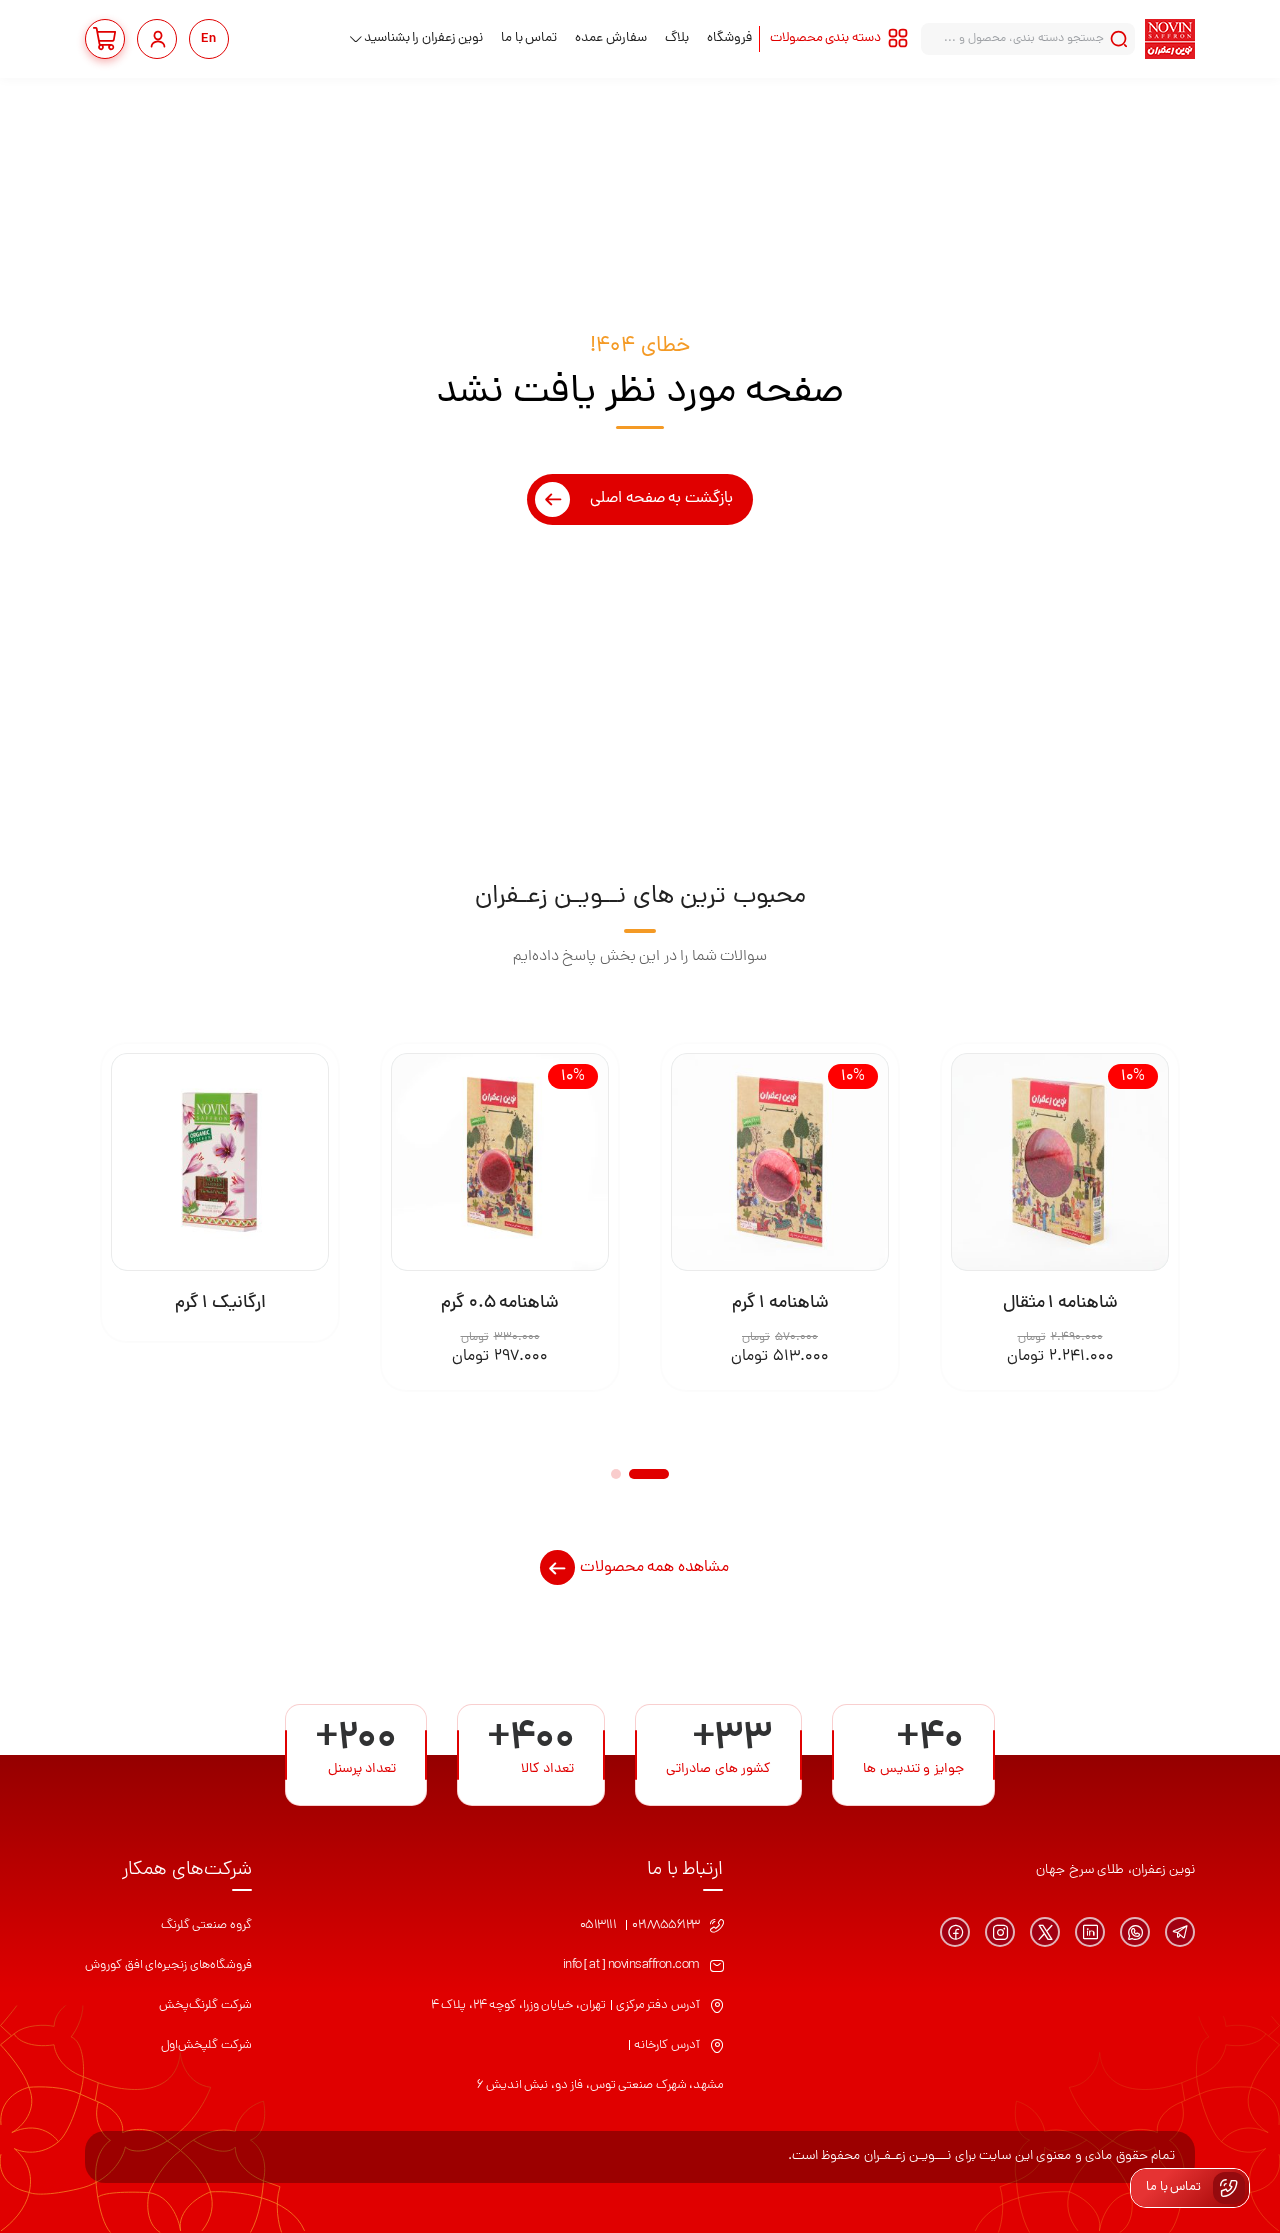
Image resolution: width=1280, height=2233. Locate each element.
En (209, 39)
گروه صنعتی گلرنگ (206, 1925)
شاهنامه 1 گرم (780, 1303)
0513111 (598, 1925)
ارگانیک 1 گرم (220, 1303)
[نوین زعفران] (1170, 39)
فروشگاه (729, 38)
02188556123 (666, 1925)
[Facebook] (955, 1932)
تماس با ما (529, 38)
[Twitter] (1045, 1932)
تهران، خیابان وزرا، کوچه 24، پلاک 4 (518, 2005)
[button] (649, 1474)
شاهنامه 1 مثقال (1060, 1303)
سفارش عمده (611, 38)
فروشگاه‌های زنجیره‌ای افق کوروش (168, 1965)
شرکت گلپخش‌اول (206, 2045)
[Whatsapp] (1135, 1932)
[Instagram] (1000, 1932)
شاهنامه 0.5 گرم (500, 1303)
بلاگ (677, 38)
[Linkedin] (1090, 1932)
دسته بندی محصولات (825, 38)
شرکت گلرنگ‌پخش (205, 2005)
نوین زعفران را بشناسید (424, 38)
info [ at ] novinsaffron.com (631, 1965)
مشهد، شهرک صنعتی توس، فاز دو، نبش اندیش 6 (600, 2085)
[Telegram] (1180, 1932)
